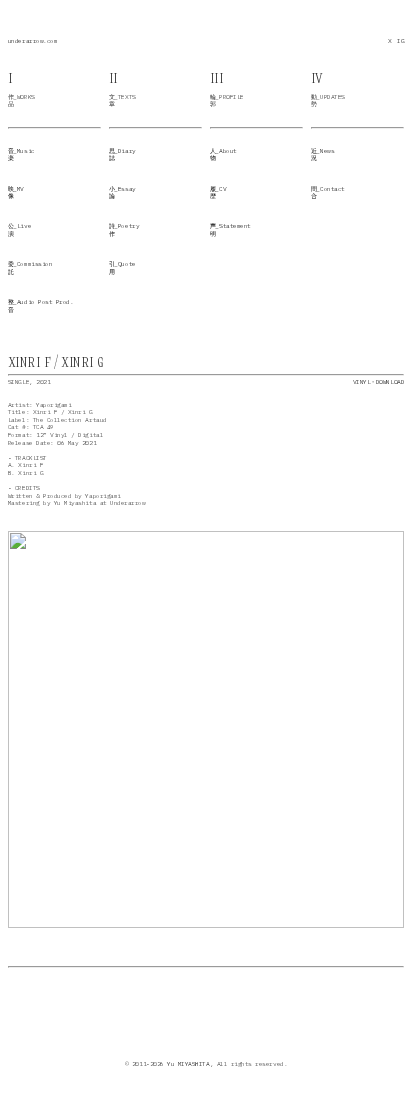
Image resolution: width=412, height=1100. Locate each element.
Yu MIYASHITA (188, 1064)
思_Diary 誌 (122, 155)
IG (400, 41)
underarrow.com (32, 41)
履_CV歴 (218, 193)
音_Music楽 (21, 155)
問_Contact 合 (328, 193)
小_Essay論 (122, 193)
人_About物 (223, 155)
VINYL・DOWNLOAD (378, 382)
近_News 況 (322, 155)
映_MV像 (16, 193)
